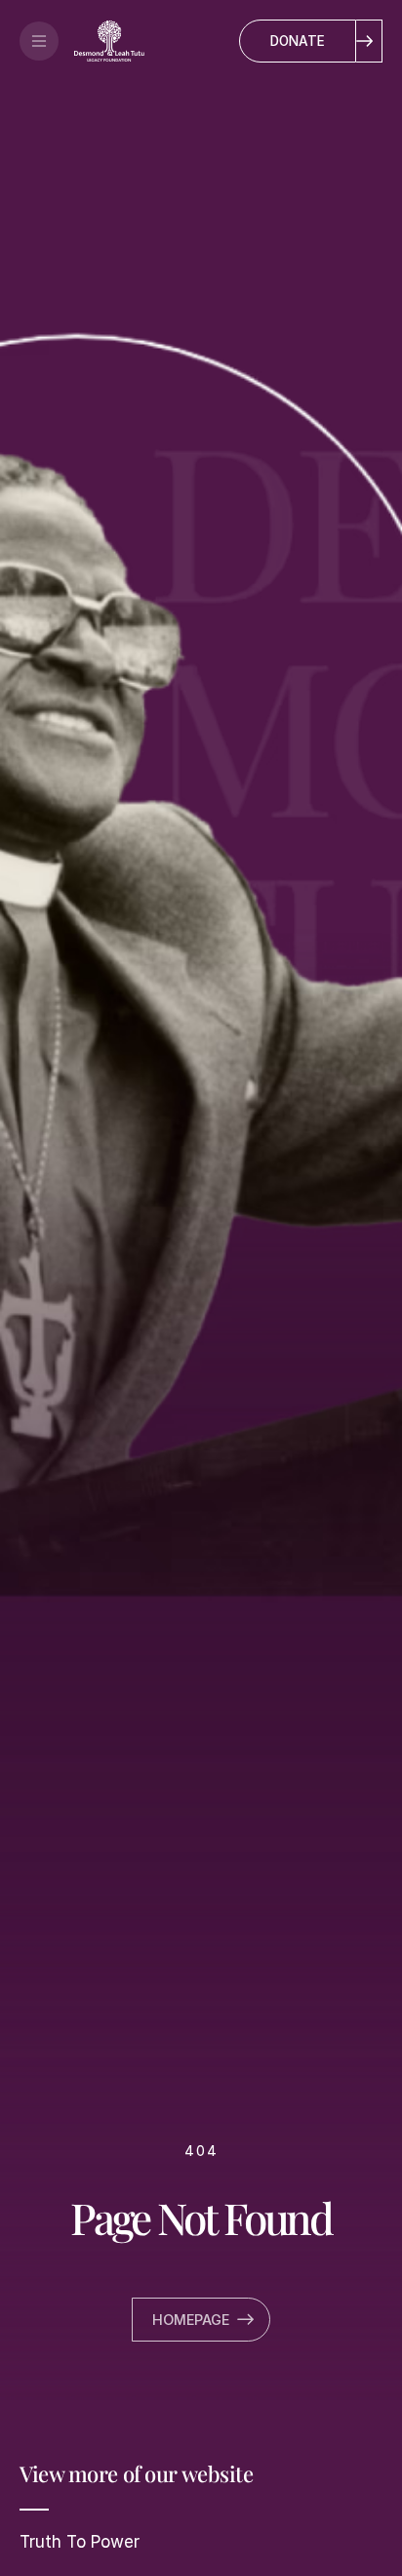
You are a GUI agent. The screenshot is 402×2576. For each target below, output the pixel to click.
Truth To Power (80, 2542)
